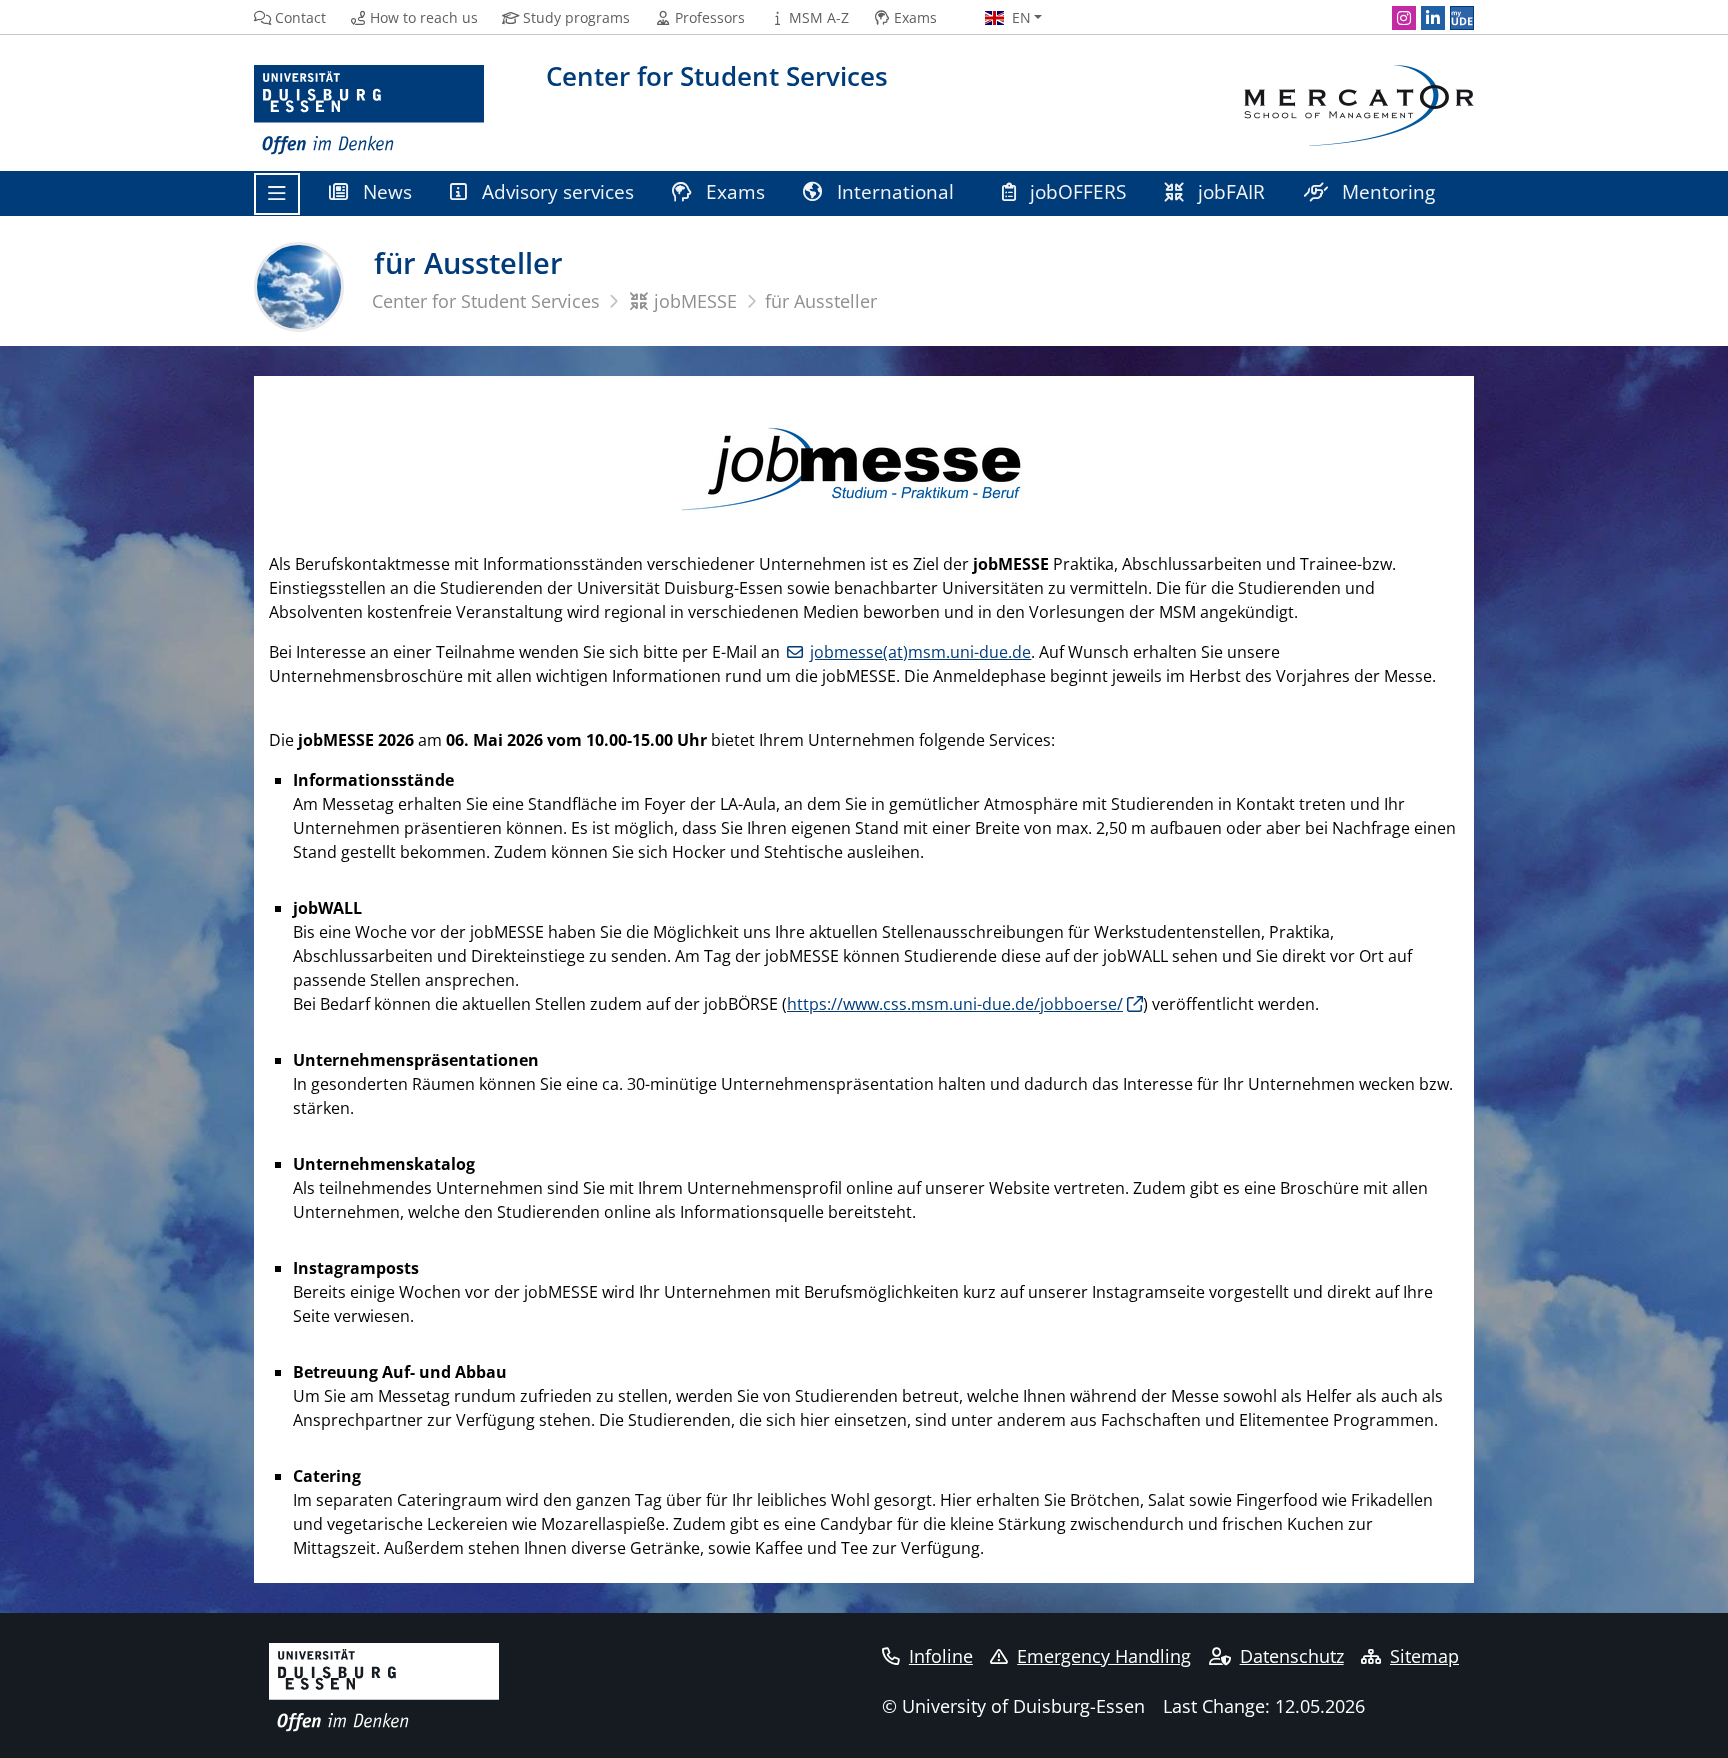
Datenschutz (1292, 1656)
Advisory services (555, 191)
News (385, 191)
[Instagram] (1404, 18)
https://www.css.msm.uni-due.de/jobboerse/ (955, 1004)
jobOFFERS (1075, 191)
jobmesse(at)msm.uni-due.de (920, 652)
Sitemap (1424, 1656)
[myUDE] (1462, 18)
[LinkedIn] (1433, 18)
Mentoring (1386, 191)
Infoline (941, 1656)
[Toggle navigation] (277, 194)
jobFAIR (1229, 191)
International (895, 191)
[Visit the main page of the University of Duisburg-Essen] (369, 110)
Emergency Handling (1104, 1656)
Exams (733, 191)
